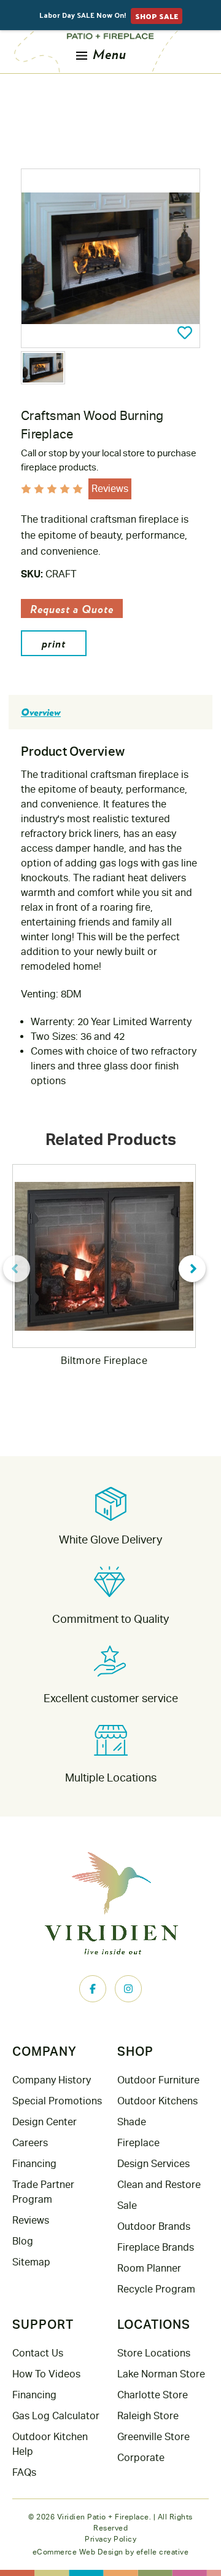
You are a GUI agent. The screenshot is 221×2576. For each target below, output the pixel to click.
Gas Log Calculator (56, 2416)
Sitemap (31, 2262)
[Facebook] (93, 1989)
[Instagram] (128, 1989)
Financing (34, 2164)
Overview (41, 712)
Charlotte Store (153, 2395)
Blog (23, 2241)
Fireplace (138, 2143)
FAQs (24, 2472)
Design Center (45, 2122)
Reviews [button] (110, 489)
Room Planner (149, 2268)
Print (54, 643)
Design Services (153, 2164)
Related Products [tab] (111, 1139)
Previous (17, 1269)
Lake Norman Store (161, 2374)
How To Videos (46, 2374)
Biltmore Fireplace (104, 1361)
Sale (127, 2205)
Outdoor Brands (154, 2226)
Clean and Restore (159, 2185)
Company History (52, 2080)
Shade (132, 2122)
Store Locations (154, 2353)
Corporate (141, 2458)
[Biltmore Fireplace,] (104, 1256)
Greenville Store (153, 2437)
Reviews (31, 2220)
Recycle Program (156, 2289)
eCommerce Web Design (78, 2552)
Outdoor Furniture (158, 2080)
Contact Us (38, 2353)
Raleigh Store (148, 2416)
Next (192, 1269)
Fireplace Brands (156, 2247)
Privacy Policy (110, 2539)
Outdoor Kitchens (157, 2101)
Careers (30, 2143)
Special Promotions (57, 2101)
